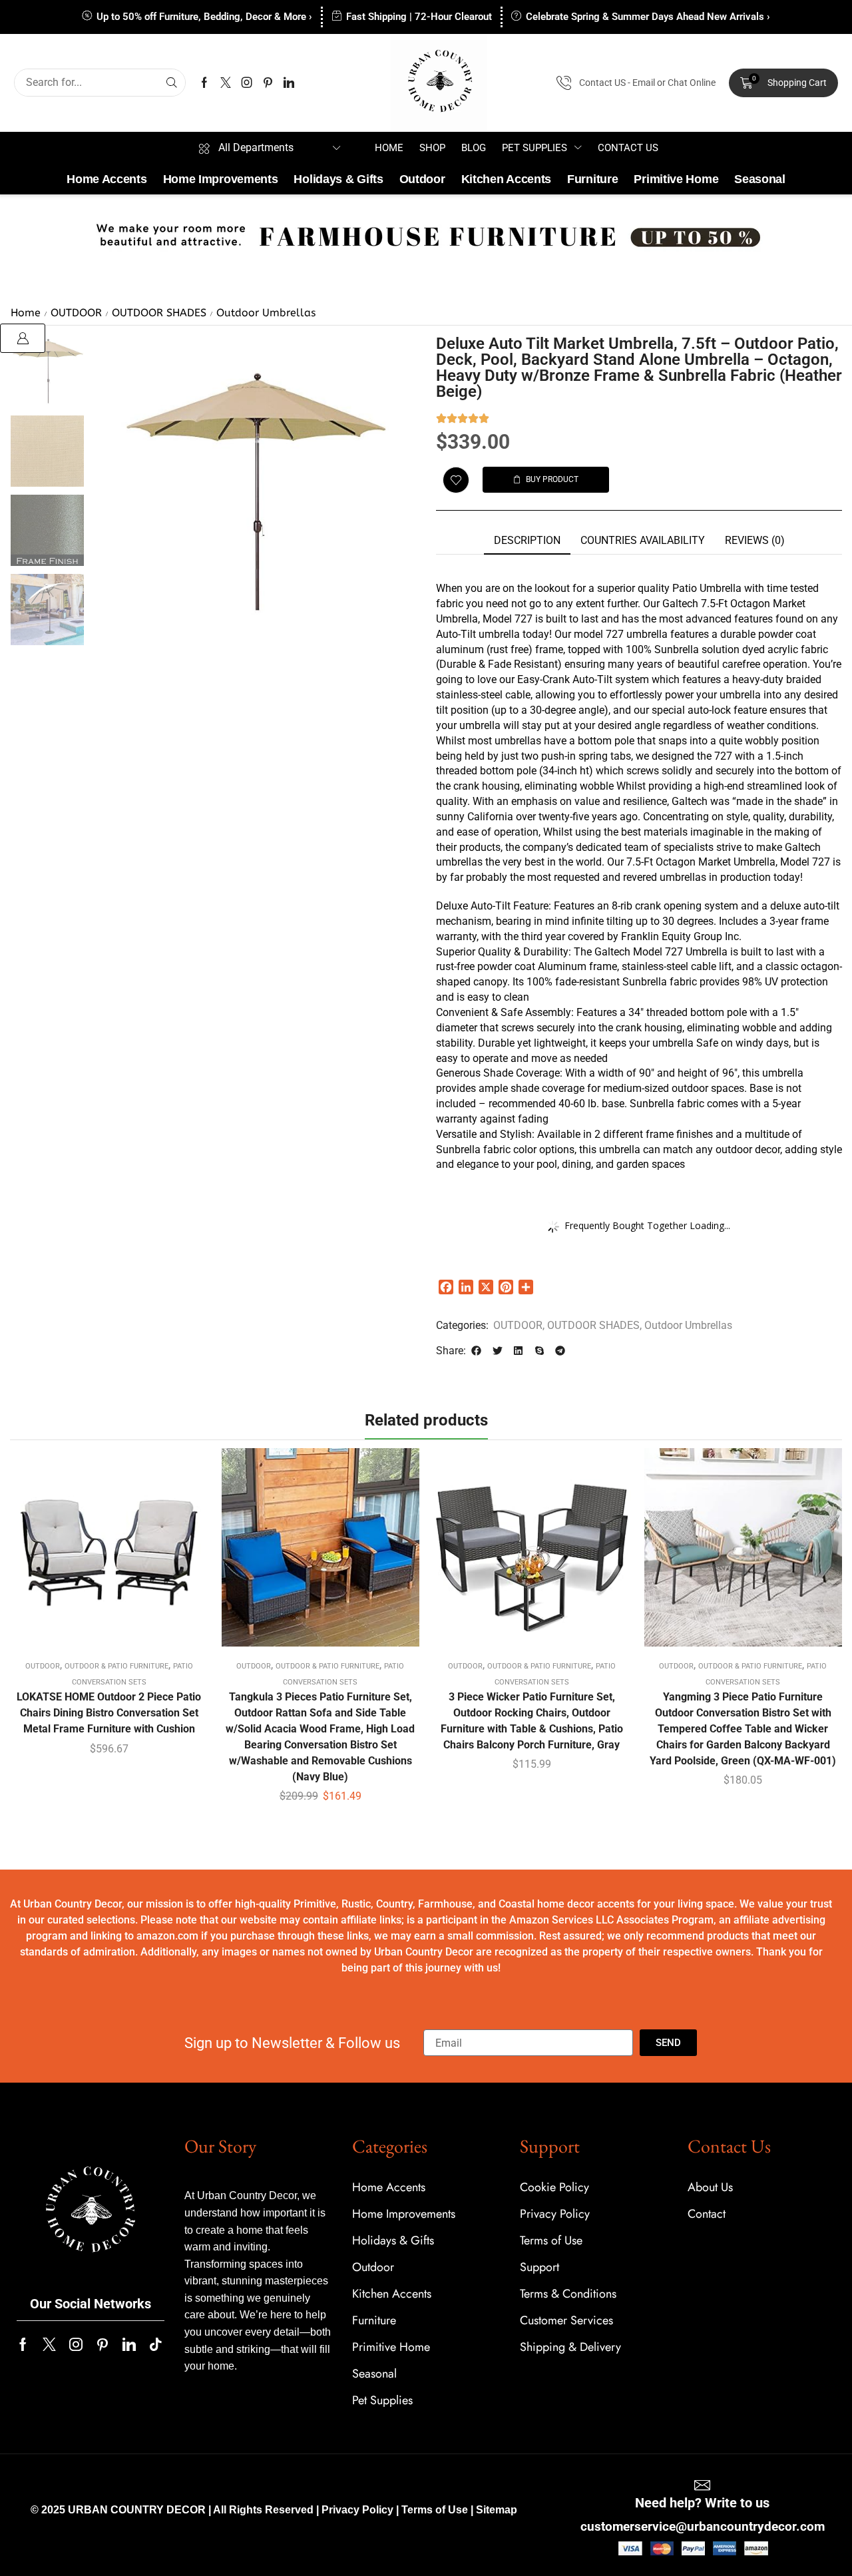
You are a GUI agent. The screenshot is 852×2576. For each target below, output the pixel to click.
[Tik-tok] (156, 2344)
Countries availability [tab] (643, 540)
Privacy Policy (357, 2510)
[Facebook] (204, 83)
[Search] (172, 83)
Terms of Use (435, 2510)
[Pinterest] (268, 83)
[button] (784, 83)
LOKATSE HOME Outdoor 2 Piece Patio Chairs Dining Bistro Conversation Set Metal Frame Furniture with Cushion (109, 1713)
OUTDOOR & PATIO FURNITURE (116, 1666)
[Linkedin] (289, 83)
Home (26, 313)
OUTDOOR (76, 313)
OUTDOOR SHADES (159, 313)
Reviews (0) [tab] (755, 540)
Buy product (109, 1553)
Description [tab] (527, 540)
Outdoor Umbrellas (266, 313)
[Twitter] (226, 83)
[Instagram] (247, 83)
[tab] (527, 541)
